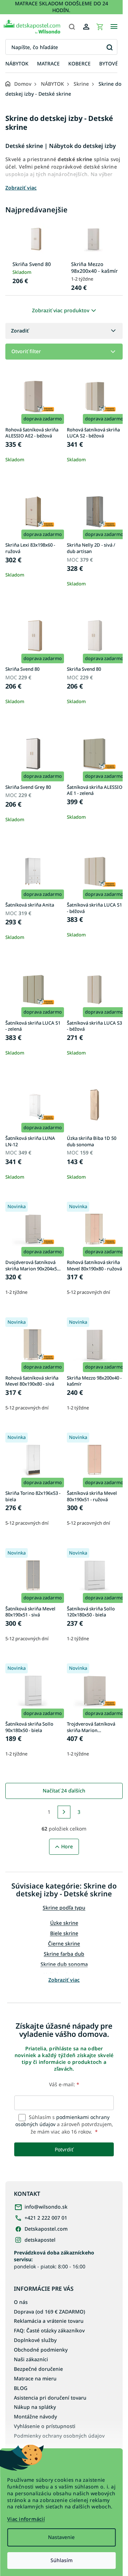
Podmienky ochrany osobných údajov (59, 2436)
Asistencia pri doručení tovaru (50, 2398)
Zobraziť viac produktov (61, 310)
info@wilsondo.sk (46, 2207)
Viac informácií (26, 2519)
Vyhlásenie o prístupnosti (45, 2426)
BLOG (21, 2388)
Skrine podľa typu (64, 1908)
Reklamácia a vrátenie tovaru (49, 2321)
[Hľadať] (72, 27)
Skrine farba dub (64, 1954)
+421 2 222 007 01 (46, 2218)
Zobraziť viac (64, 1980)
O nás (21, 2302)
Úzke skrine (64, 1923)
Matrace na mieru (35, 2378)
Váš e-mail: (64, 2084)
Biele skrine (64, 1933)
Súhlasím (62, 2560)
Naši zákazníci (31, 2359)
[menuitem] (17, 64)
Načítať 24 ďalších (64, 1791)
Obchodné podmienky (41, 2350)
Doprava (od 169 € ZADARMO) (49, 2312)
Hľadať (109, 47)
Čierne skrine (64, 1943)
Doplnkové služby (35, 2340)
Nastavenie (61, 2537)
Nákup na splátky (35, 2407)
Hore (67, 1846)
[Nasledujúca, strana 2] (64, 1812)
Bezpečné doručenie (38, 2369)
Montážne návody (35, 2416)
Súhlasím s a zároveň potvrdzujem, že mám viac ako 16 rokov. (64, 2124)
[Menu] (114, 27)
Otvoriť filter (26, 351)
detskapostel (40, 2240)
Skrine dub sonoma (64, 1964)
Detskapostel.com (46, 2229)
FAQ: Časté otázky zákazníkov (49, 2330)
